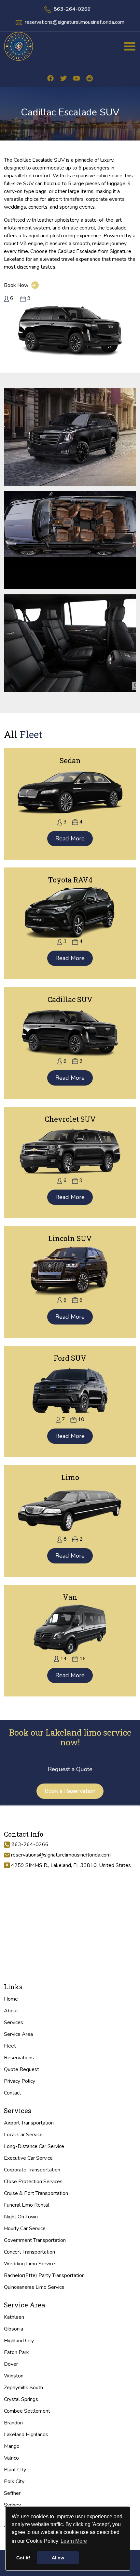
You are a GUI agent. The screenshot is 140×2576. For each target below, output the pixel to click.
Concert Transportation (29, 2252)
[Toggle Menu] (130, 46)
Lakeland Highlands (26, 2435)
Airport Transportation (29, 2123)
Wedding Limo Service (29, 2264)
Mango (12, 2446)
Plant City (15, 2470)
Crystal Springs (21, 2399)
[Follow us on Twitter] (63, 78)
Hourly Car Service (25, 2228)
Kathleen (14, 2317)
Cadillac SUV (70, 999)
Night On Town (21, 2217)
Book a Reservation (70, 1791)
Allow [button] (58, 2558)
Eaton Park (16, 2352)
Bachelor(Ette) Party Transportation (44, 2275)
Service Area (18, 2034)
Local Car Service (23, 2135)
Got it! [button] (23, 2558)
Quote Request (21, 2069)
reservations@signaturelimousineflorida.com (75, 22)
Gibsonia (14, 2329)
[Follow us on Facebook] (50, 78)
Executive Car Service (28, 2158)
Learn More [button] (74, 2541)
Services (14, 2022)
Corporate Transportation (32, 2170)
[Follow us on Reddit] (90, 78)
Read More (70, 838)
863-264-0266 (72, 9)
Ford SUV (70, 1358)
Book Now (20, 285)
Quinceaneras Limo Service (34, 2287)
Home (11, 1999)
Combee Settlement (27, 2411)
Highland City (19, 2341)
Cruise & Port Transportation (36, 2193)
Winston (14, 2376)
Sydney (12, 2505)
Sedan (70, 760)
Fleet (10, 2046)
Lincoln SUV (70, 1238)
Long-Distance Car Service (34, 2146)
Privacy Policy (20, 2081)
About (11, 2011)
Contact (13, 2093)
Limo (70, 1477)
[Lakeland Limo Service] (19, 46)
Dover (11, 2364)
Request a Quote (70, 1769)
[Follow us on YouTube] (77, 78)
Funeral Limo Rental (27, 2205)
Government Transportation (35, 2240)
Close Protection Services (33, 2182)
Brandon (13, 2423)
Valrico (11, 2458)
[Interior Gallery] (70, 437)
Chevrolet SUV (70, 1119)
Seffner (12, 2493)
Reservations (19, 2058)
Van (70, 1597)
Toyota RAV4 (70, 880)
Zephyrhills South (23, 2388)
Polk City (14, 2481)
